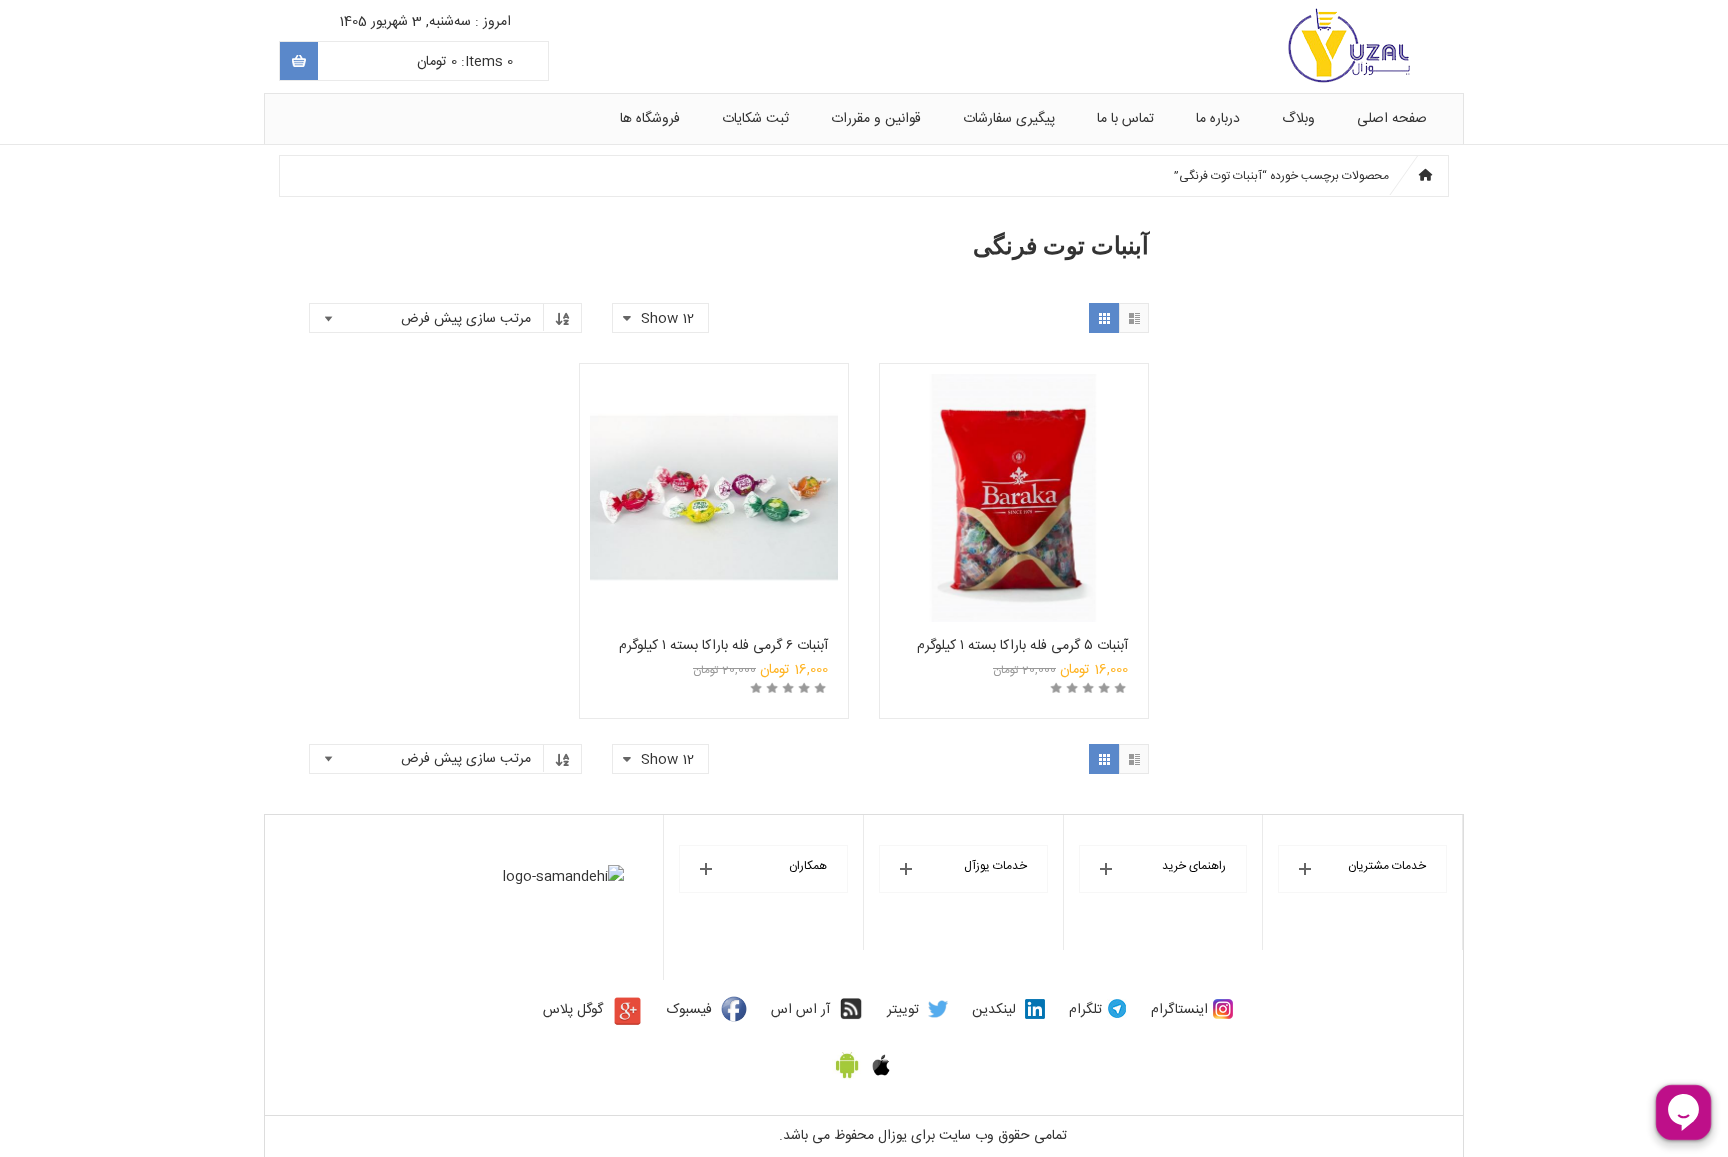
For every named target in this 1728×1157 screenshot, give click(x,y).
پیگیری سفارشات (1009, 119)
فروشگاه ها (650, 119)
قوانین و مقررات (876, 119)
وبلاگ (1298, 119)
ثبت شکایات (755, 119)
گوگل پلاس (573, 1010)
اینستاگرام (1179, 1010)
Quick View (1014, 469)
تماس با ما (1125, 119)
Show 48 (669, 961)
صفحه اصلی (1392, 119)
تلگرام (1085, 1010)
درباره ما (1218, 119)
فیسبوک (689, 1010)
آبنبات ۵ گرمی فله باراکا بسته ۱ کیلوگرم (1022, 646)
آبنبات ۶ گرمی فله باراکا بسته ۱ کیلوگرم (723, 646)
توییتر (903, 1010)
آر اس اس (800, 1010)
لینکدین (994, 1010)
